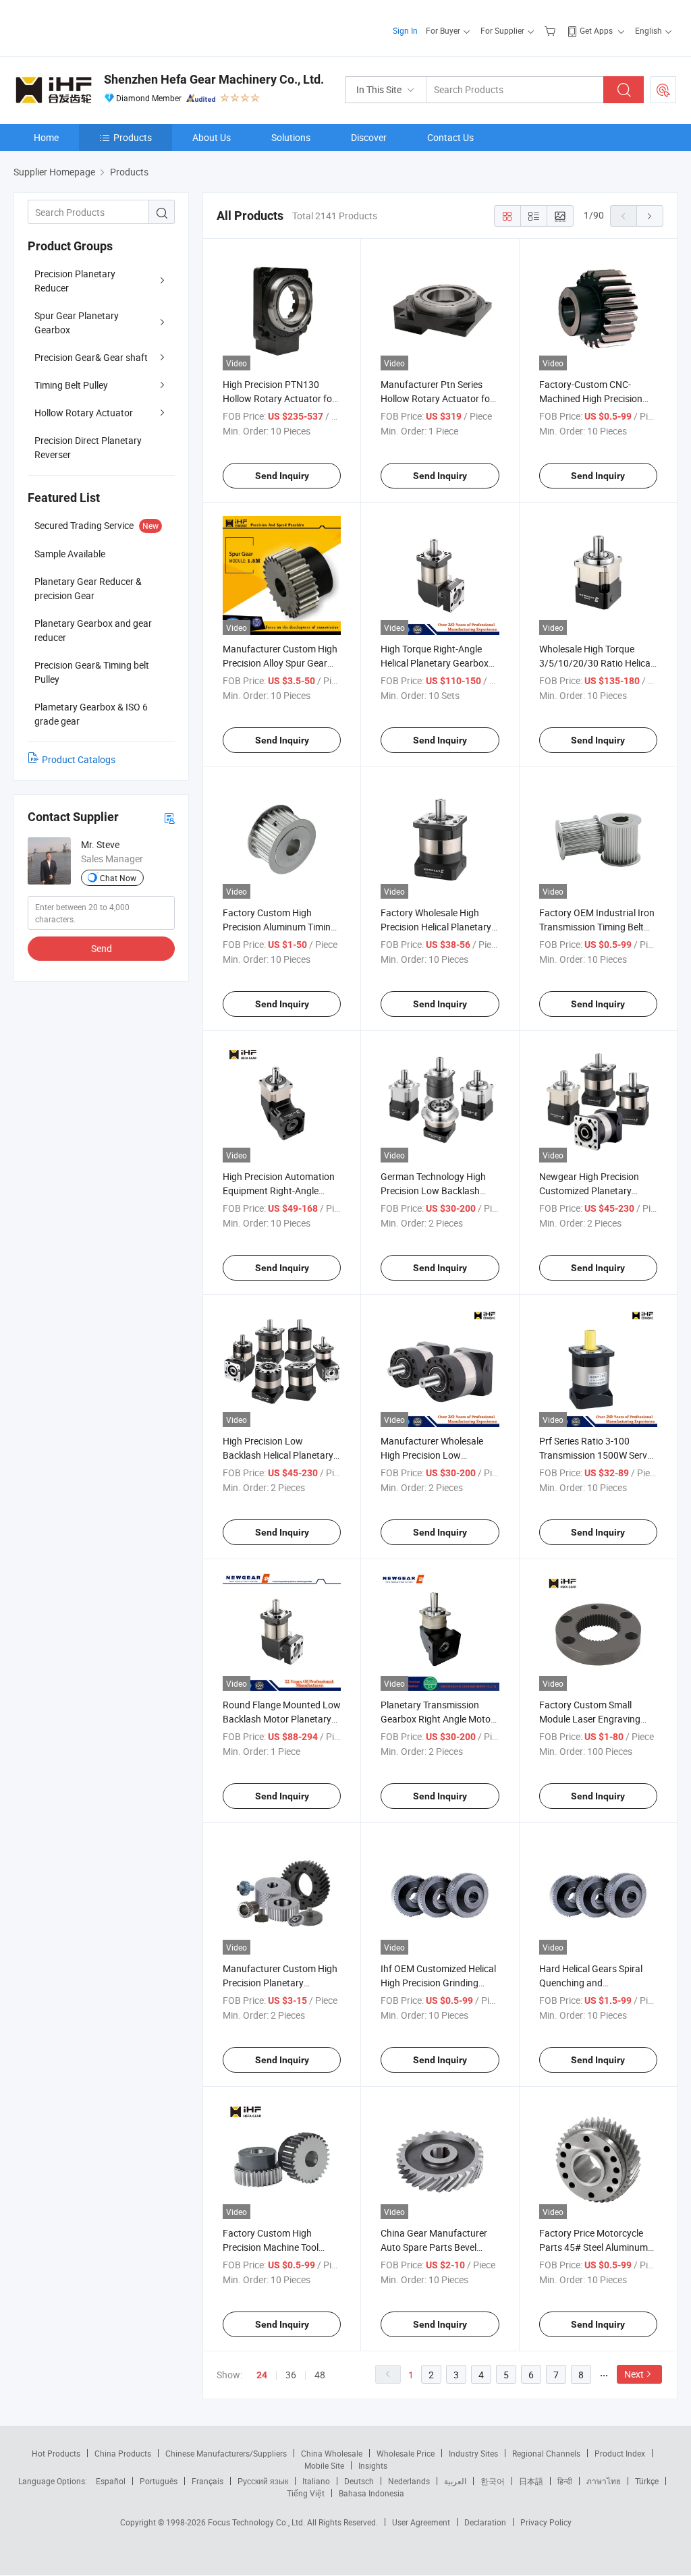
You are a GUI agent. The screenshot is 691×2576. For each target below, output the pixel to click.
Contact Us (450, 137)
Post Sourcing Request (663, 90)
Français (208, 2481)
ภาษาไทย (604, 2481)
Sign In (405, 30)
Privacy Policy (546, 2522)
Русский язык (263, 2481)
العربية (455, 2481)
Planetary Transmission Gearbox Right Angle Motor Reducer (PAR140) (437, 1719)
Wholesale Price (406, 2453)
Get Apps (596, 30)
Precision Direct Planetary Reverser (88, 447)
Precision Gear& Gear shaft (91, 357)
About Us (212, 137)
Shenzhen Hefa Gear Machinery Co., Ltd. (214, 79)
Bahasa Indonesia (371, 2493)
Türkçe (647, 2481)
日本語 (531, 2481)
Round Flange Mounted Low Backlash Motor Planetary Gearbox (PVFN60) (282, 1719)
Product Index (620, 2453)
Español (111, 2481)
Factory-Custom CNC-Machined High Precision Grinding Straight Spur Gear (597, 398)
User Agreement (421, 2522)
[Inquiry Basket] (552, 30)
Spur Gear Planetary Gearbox (77, 323)
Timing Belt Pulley (71, 385)
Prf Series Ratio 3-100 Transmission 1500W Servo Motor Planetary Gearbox (596, 1455)
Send (102, 948)
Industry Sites (473, 2453)
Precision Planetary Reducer (75, 281)
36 (291, 2375)
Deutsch (359, 2481)
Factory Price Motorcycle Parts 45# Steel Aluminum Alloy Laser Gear (593, 2247)
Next (634, 2374)
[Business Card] (169, 817)
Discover (369, 137)
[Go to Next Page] (650, 216)
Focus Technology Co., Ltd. (257, 2522)
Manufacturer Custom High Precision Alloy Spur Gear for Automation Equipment (280, 663)
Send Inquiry (282, 476)
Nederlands (409, 2481)
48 (320, 2375)
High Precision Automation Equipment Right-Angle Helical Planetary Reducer (279, 1191)
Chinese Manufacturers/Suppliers (226, 2453)
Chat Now (118, 878)
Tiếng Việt (306, 2493)
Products (133, 137)
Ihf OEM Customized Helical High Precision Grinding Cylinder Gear (438, 1983)
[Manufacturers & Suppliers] (100, 27)
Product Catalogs (79, 759)
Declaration (485, 2522)
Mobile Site (324, 2465)
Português (159, 2481)
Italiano (316, 2481)
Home (46, 137)
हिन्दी (565, 2481)
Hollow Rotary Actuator (84, 413)
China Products (123, 2453)
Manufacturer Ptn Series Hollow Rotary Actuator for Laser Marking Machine (437, 398)
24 (262, 2375)
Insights (373, 2465)
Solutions (291, 137)
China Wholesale (332, 2453)
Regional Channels (546, 2453)
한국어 (493, 2481)
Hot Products (56, 2453)
